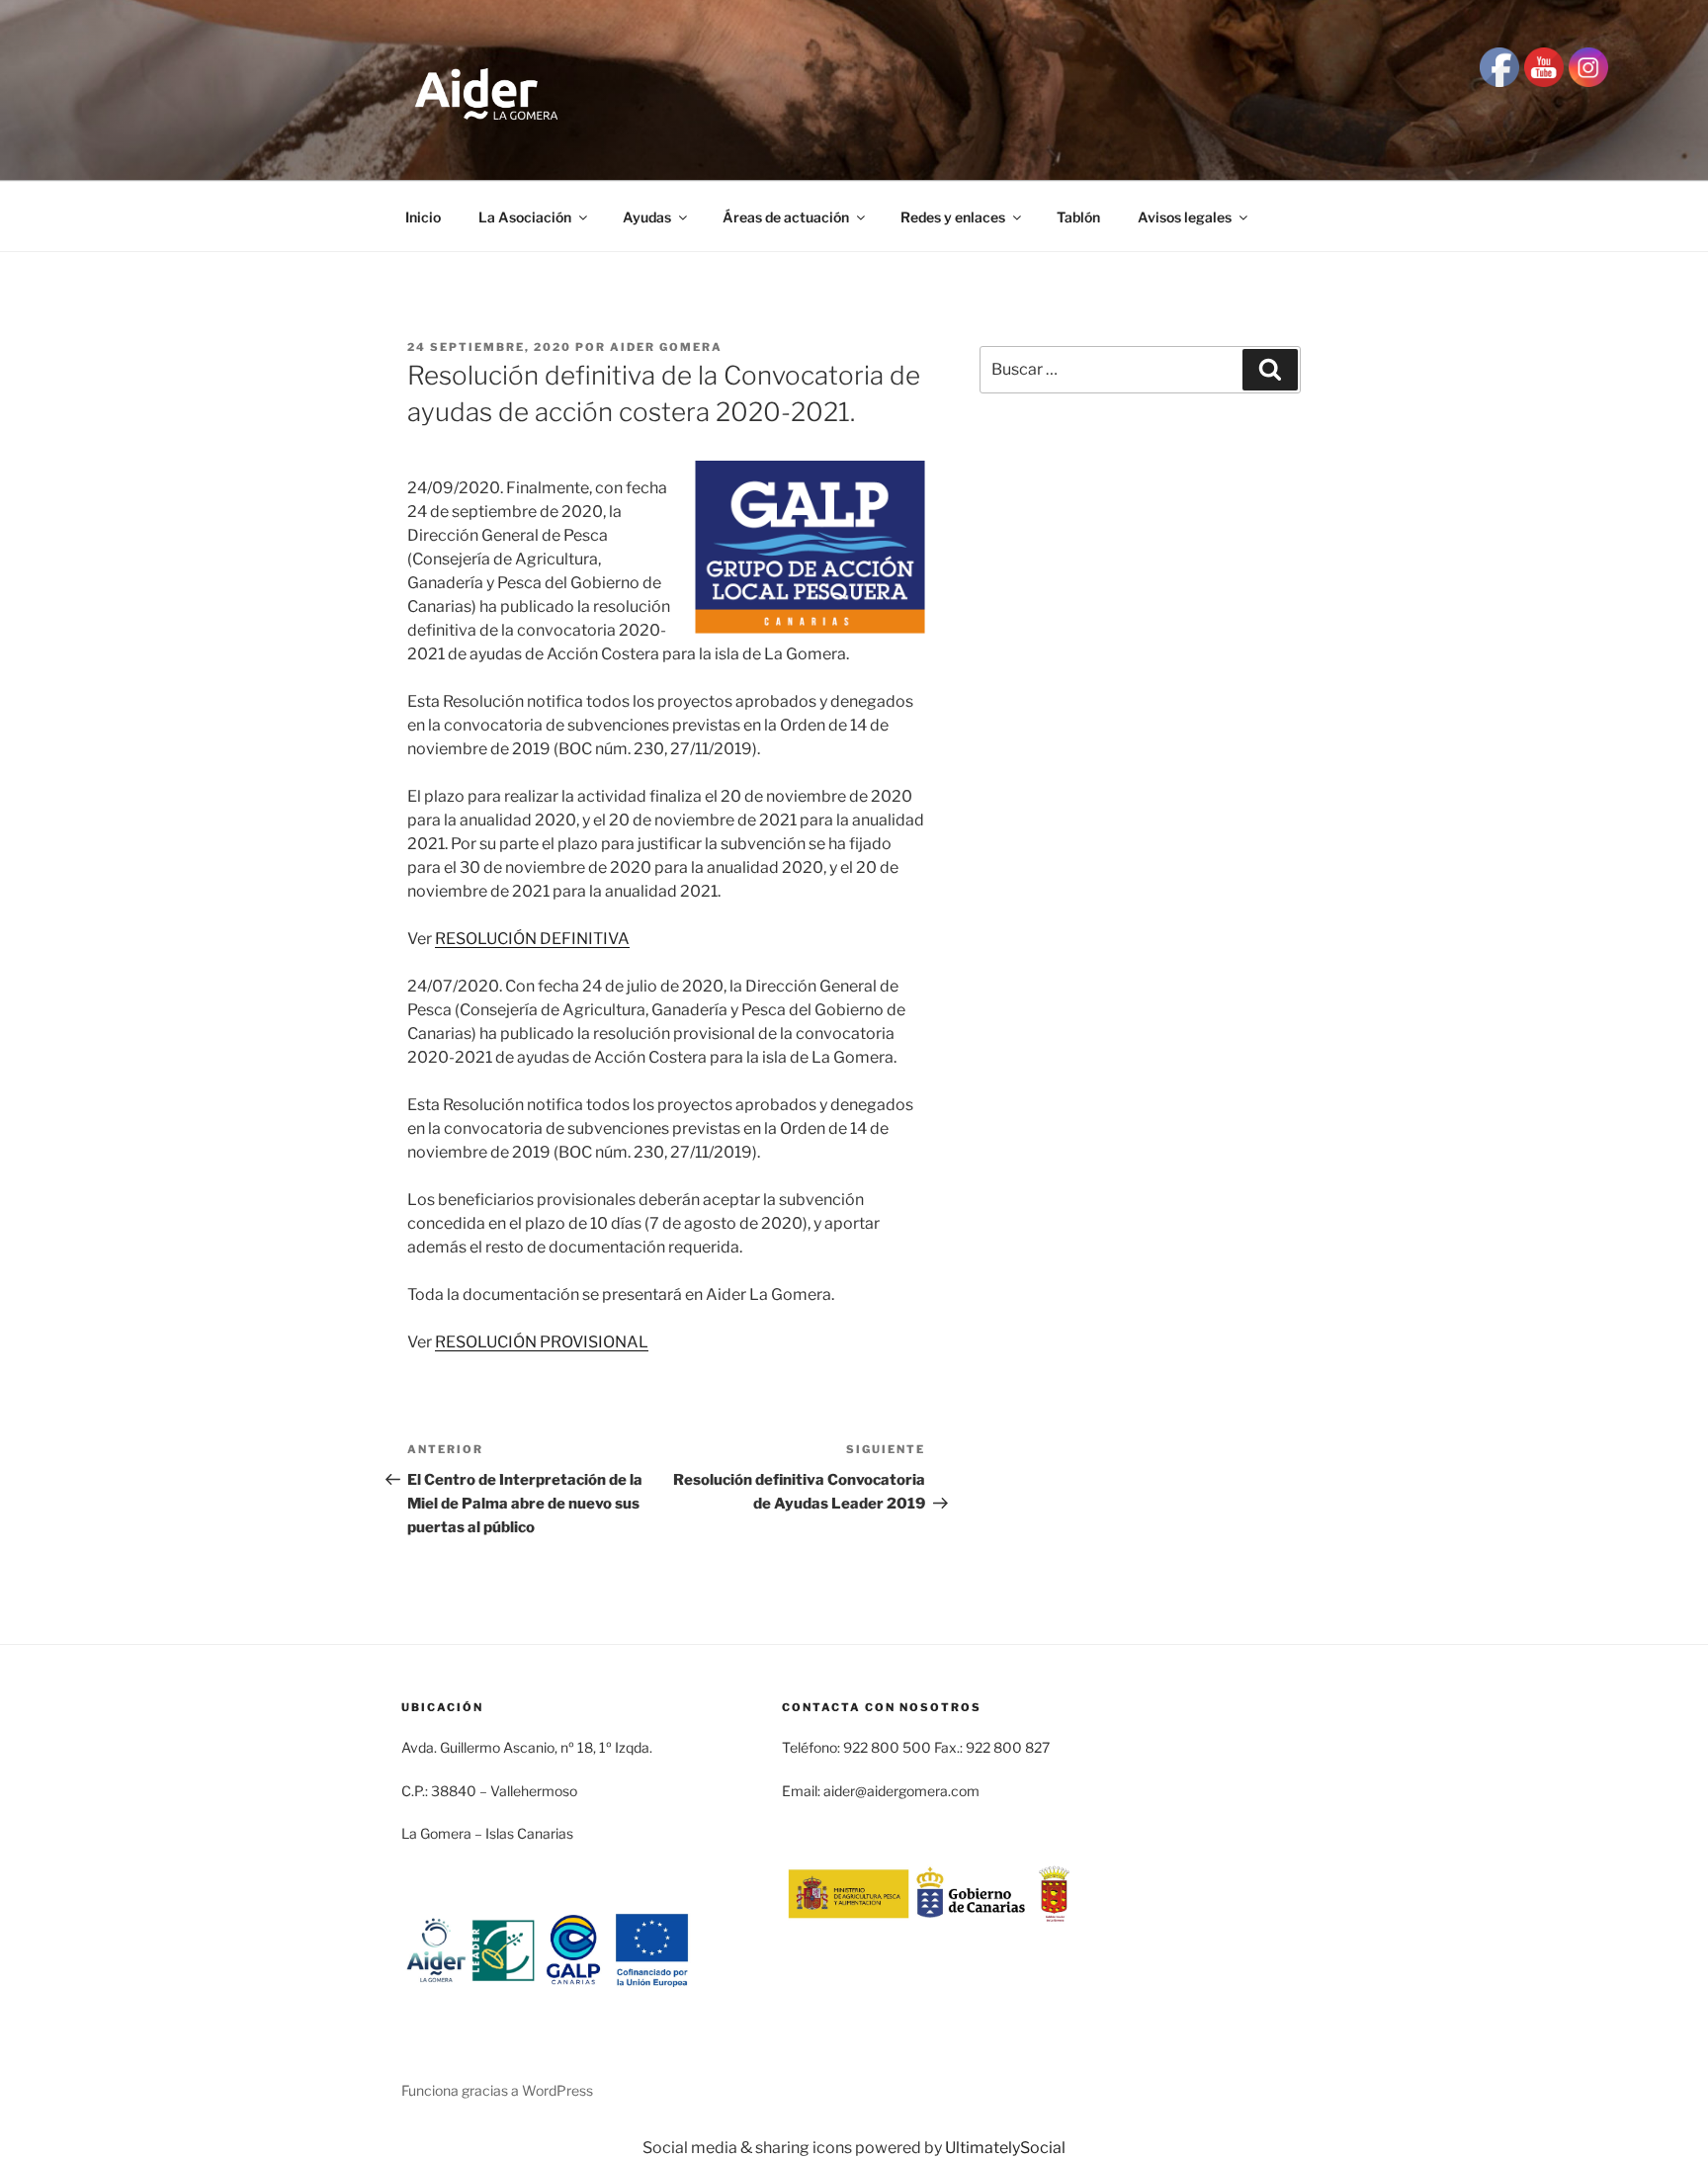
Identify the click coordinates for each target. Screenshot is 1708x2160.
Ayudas (647, 217)
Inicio (423, 217)
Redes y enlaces (953, 217)
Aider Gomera (666, 347)
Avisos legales (1185, 217)
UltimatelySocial (1005, 2148)
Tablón (1078, 217)
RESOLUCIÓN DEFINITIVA (532, 939)
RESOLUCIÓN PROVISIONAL (542, 1342)
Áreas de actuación (786, 217)
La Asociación (525, 217)
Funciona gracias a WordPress (497, 2090)
